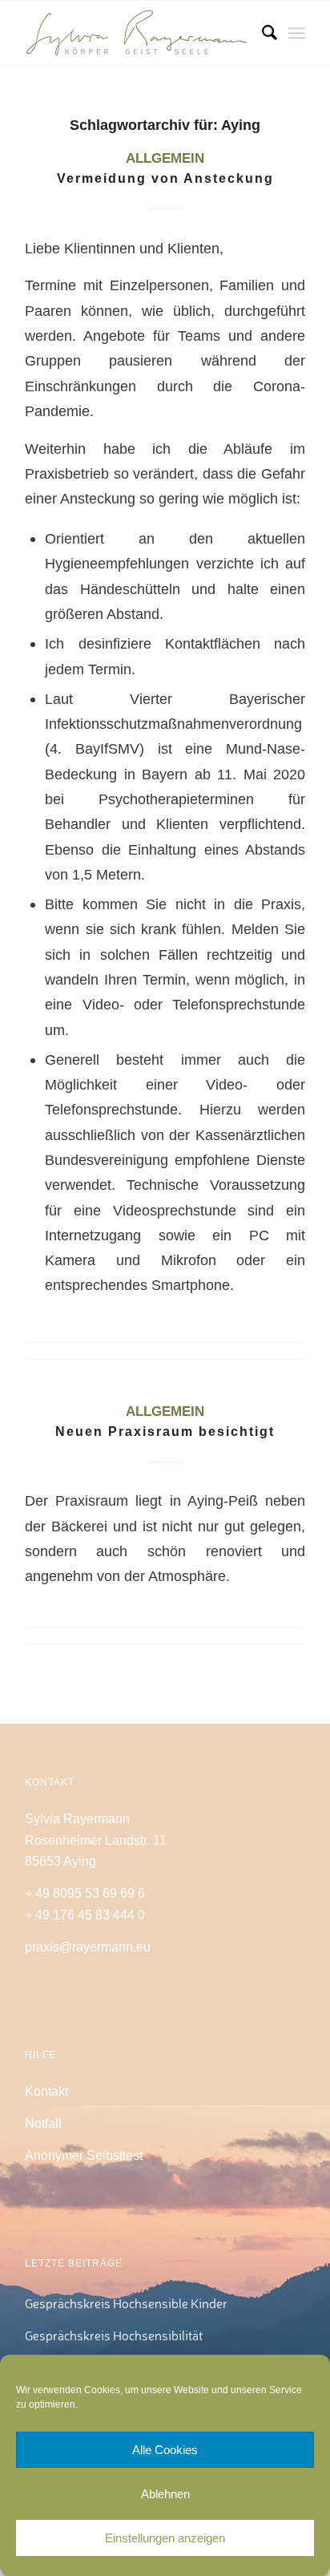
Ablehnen (165, 2494)
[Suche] (262, 33)
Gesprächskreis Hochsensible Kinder (126, 2303)
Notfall (43, 2123)
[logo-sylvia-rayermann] (137, 33)
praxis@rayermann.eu (88, 1947)
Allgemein (165, 158)
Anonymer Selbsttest (84, 2155)
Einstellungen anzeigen (165, 2538)
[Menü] (297, 33)
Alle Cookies (165, 2450)
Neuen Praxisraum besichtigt (165, 1432)
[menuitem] (262, 33)
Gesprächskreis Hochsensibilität (114, 2335)
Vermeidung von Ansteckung (165, 178)
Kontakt (46, 2091)
